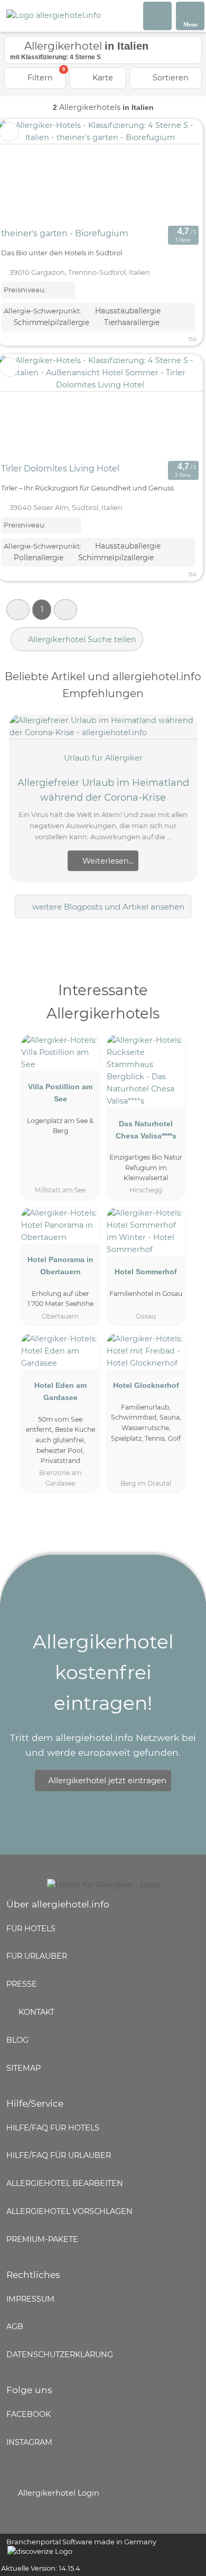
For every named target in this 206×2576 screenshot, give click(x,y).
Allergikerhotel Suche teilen (81, 640)
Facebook (29, 2414)
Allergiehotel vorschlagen (69, 2211)
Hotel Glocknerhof (146, 1385)
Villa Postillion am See (60, 1093)
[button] (18, 610)
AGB (15, 2327)
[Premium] (184, 1000)
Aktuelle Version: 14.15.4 (41, 2568)
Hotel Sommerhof (146, 1272)
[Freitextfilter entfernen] (158, 15)
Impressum (30, 2299)
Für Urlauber (37, 1956)
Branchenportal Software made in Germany (78, 2547)
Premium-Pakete (42, 2239)
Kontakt (35, 2012)
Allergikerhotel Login (58, 2493)
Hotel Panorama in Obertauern (60, 1266)
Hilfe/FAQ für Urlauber (59, 2155)
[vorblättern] (176, 171)
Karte (102, 78)
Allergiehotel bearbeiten (65, 2183)
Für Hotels (31, 1929)
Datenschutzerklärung (60, 2355)
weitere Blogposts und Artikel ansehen (107, 907)
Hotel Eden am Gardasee (60, 1391)
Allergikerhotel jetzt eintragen (107, 1780)
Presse (22, 1984)
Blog (17, 2040)
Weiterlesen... (107, 861)
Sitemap (24, 2068)
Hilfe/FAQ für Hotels (53, 2128)
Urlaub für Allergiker (103, 758)
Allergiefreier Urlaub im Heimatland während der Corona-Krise (103, 790)
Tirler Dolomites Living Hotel (60, 469)
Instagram (29, 2442)
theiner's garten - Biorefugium (65, 233)
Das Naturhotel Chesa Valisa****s (146, 1130)
